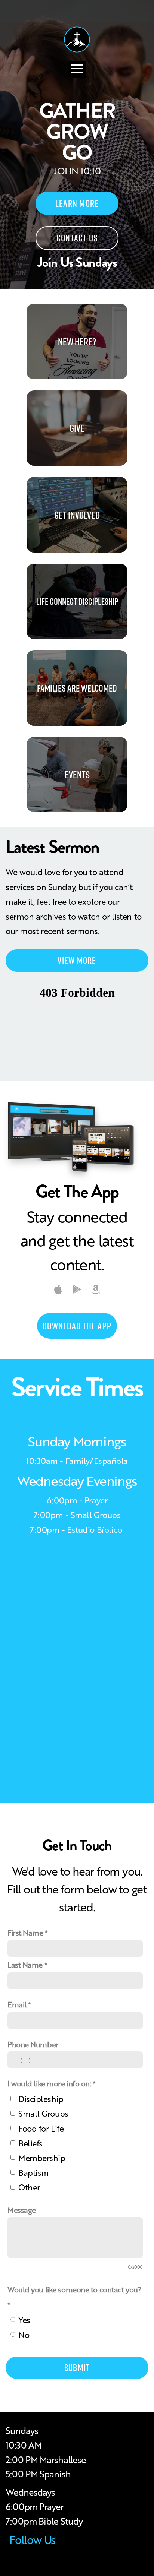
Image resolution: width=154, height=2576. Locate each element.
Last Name (25, 1964)
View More (77, 960)
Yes (24, 2319)
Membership (42, 2157)
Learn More (77, 203)
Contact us (77, 238)
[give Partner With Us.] (77, 466)
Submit (77, 2368)
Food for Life (41, 2128)
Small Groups (43, 2113)
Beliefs (30, 2143)
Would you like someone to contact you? (74, 2289)
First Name (25, 1932)
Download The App (77, 1326)
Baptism (34, 2172)
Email (17, 2004)
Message (22, 2210)
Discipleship (41, 2099)
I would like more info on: (49, 2083)
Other (29, 2187)
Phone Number (33, 2044)
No (24, 2334)
